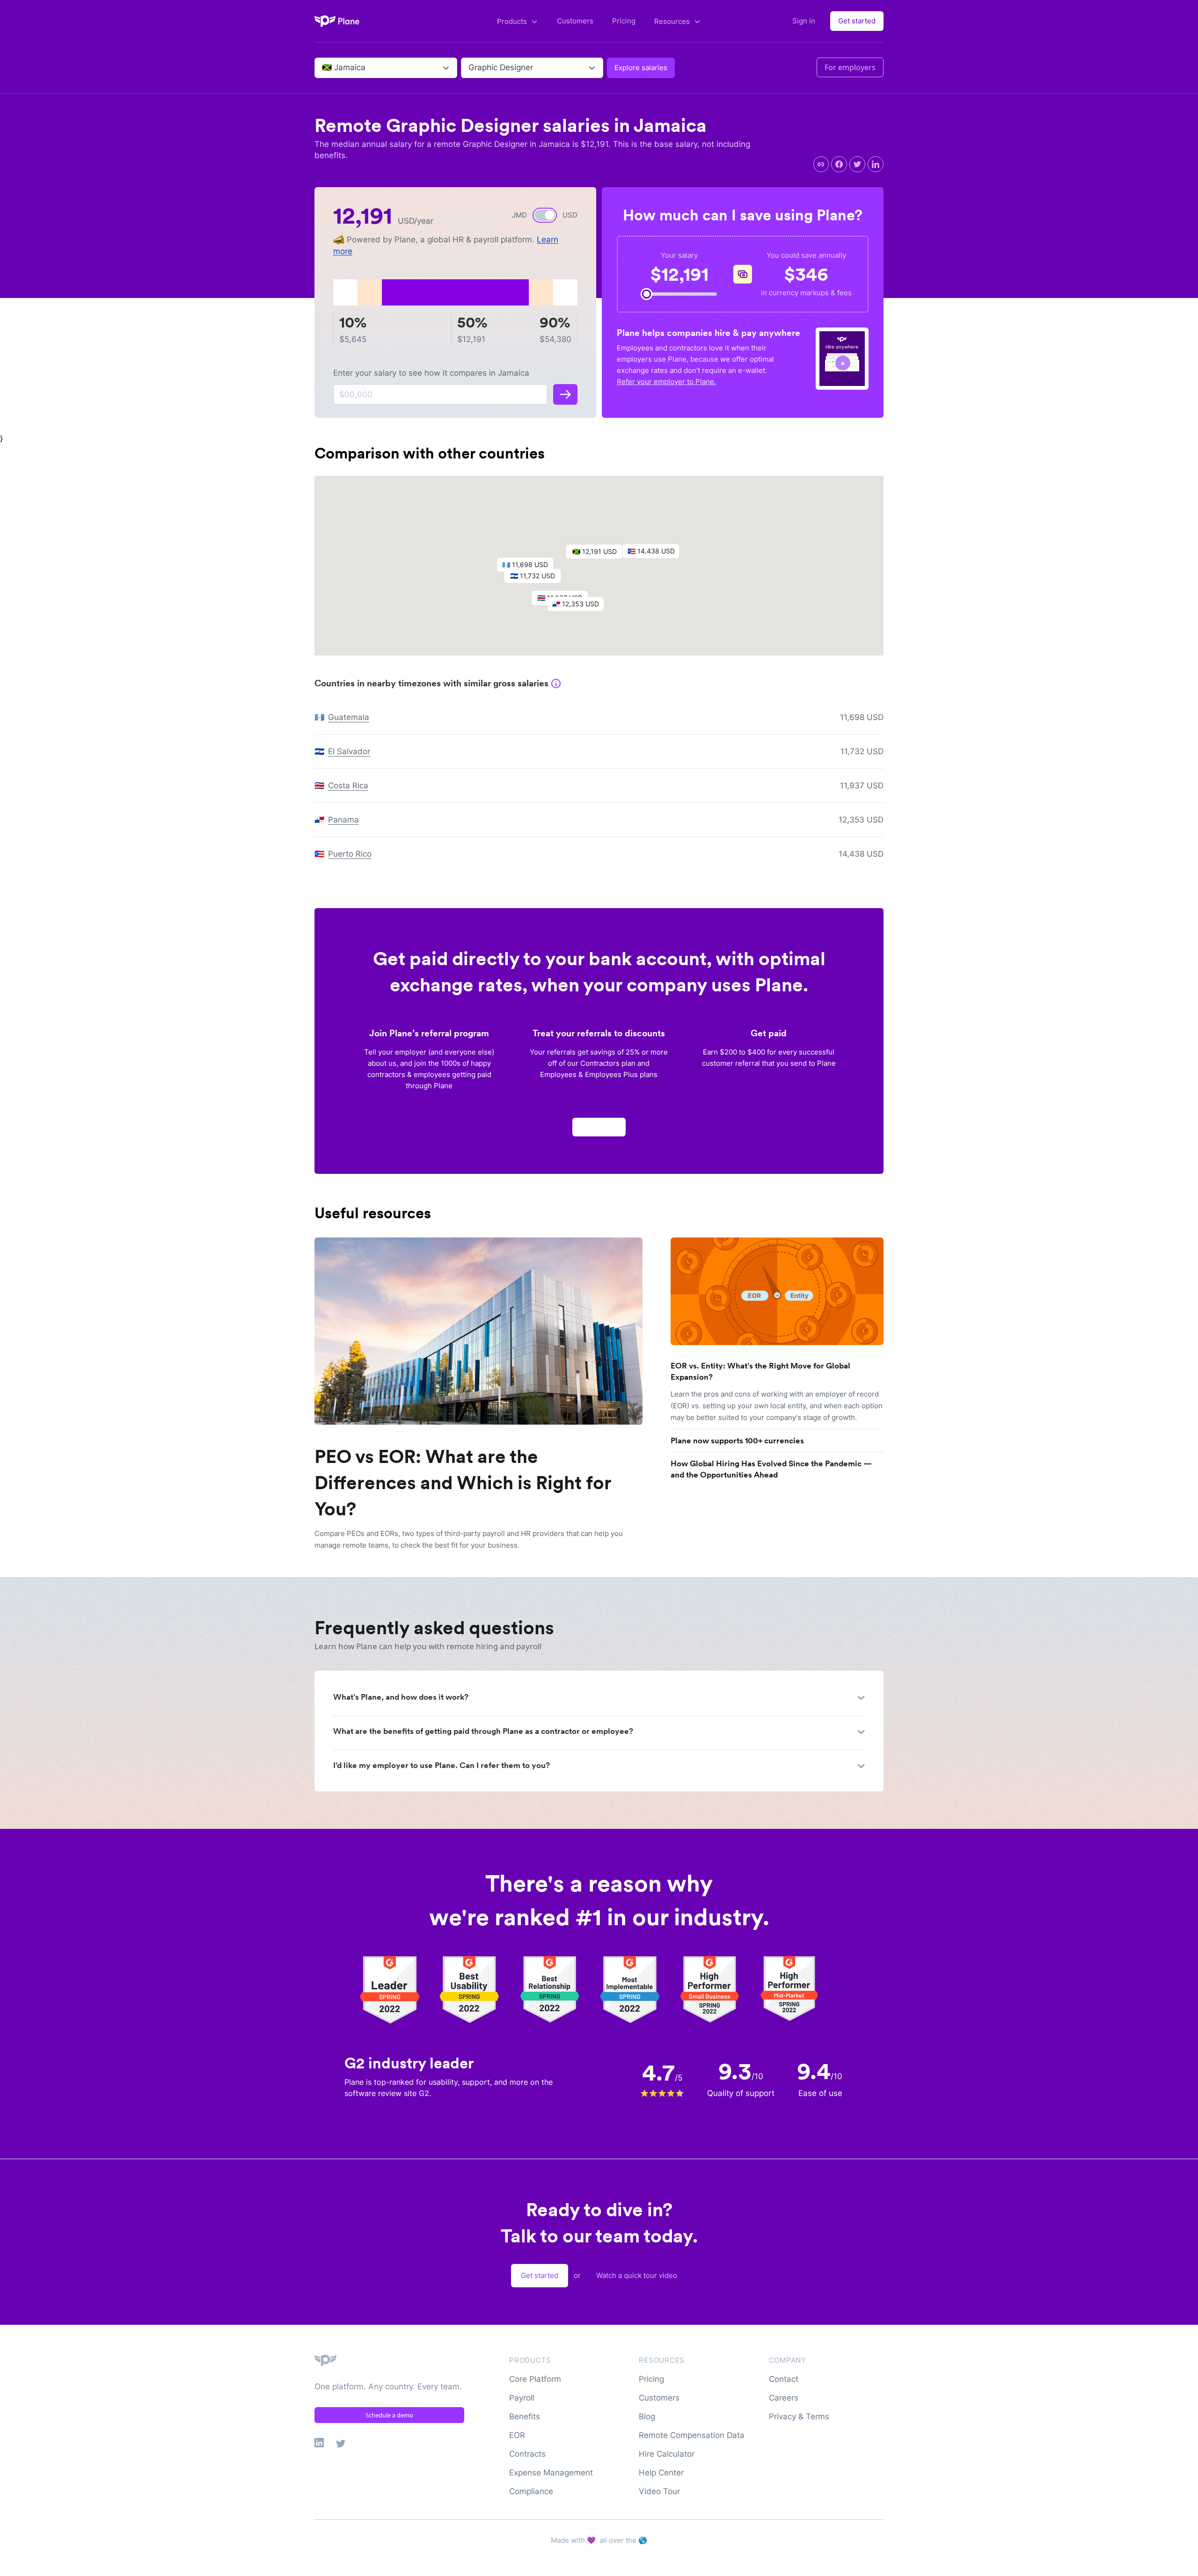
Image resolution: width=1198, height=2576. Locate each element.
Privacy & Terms (799, 2416)
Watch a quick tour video (637, 2275)
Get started (857, 21)
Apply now (599, 1127)
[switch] (545, 215)
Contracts (527, 2454)
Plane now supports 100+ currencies (737, 1441)
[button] (599, 554)
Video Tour (659, 2491)
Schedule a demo (389, 2415)
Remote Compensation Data (692, 2435)
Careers (784, 2398)
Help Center (661, 2473)
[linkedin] (876, 164)
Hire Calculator (667, 2454)
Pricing (624, 21)
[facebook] (839, 164)
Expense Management (551, 2473)
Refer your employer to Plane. (666, 382)
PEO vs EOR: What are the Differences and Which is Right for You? (463, 1483)
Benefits (525, 2416)
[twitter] (857, 164)
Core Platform (535, 2379)
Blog (647, 2416)
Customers (575, 21)
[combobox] (323, 68)
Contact (784, 2379)
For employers (850, 67)
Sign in (804, 21)
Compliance (531, 2491)
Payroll (522, 2398)
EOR (517, 2435)
